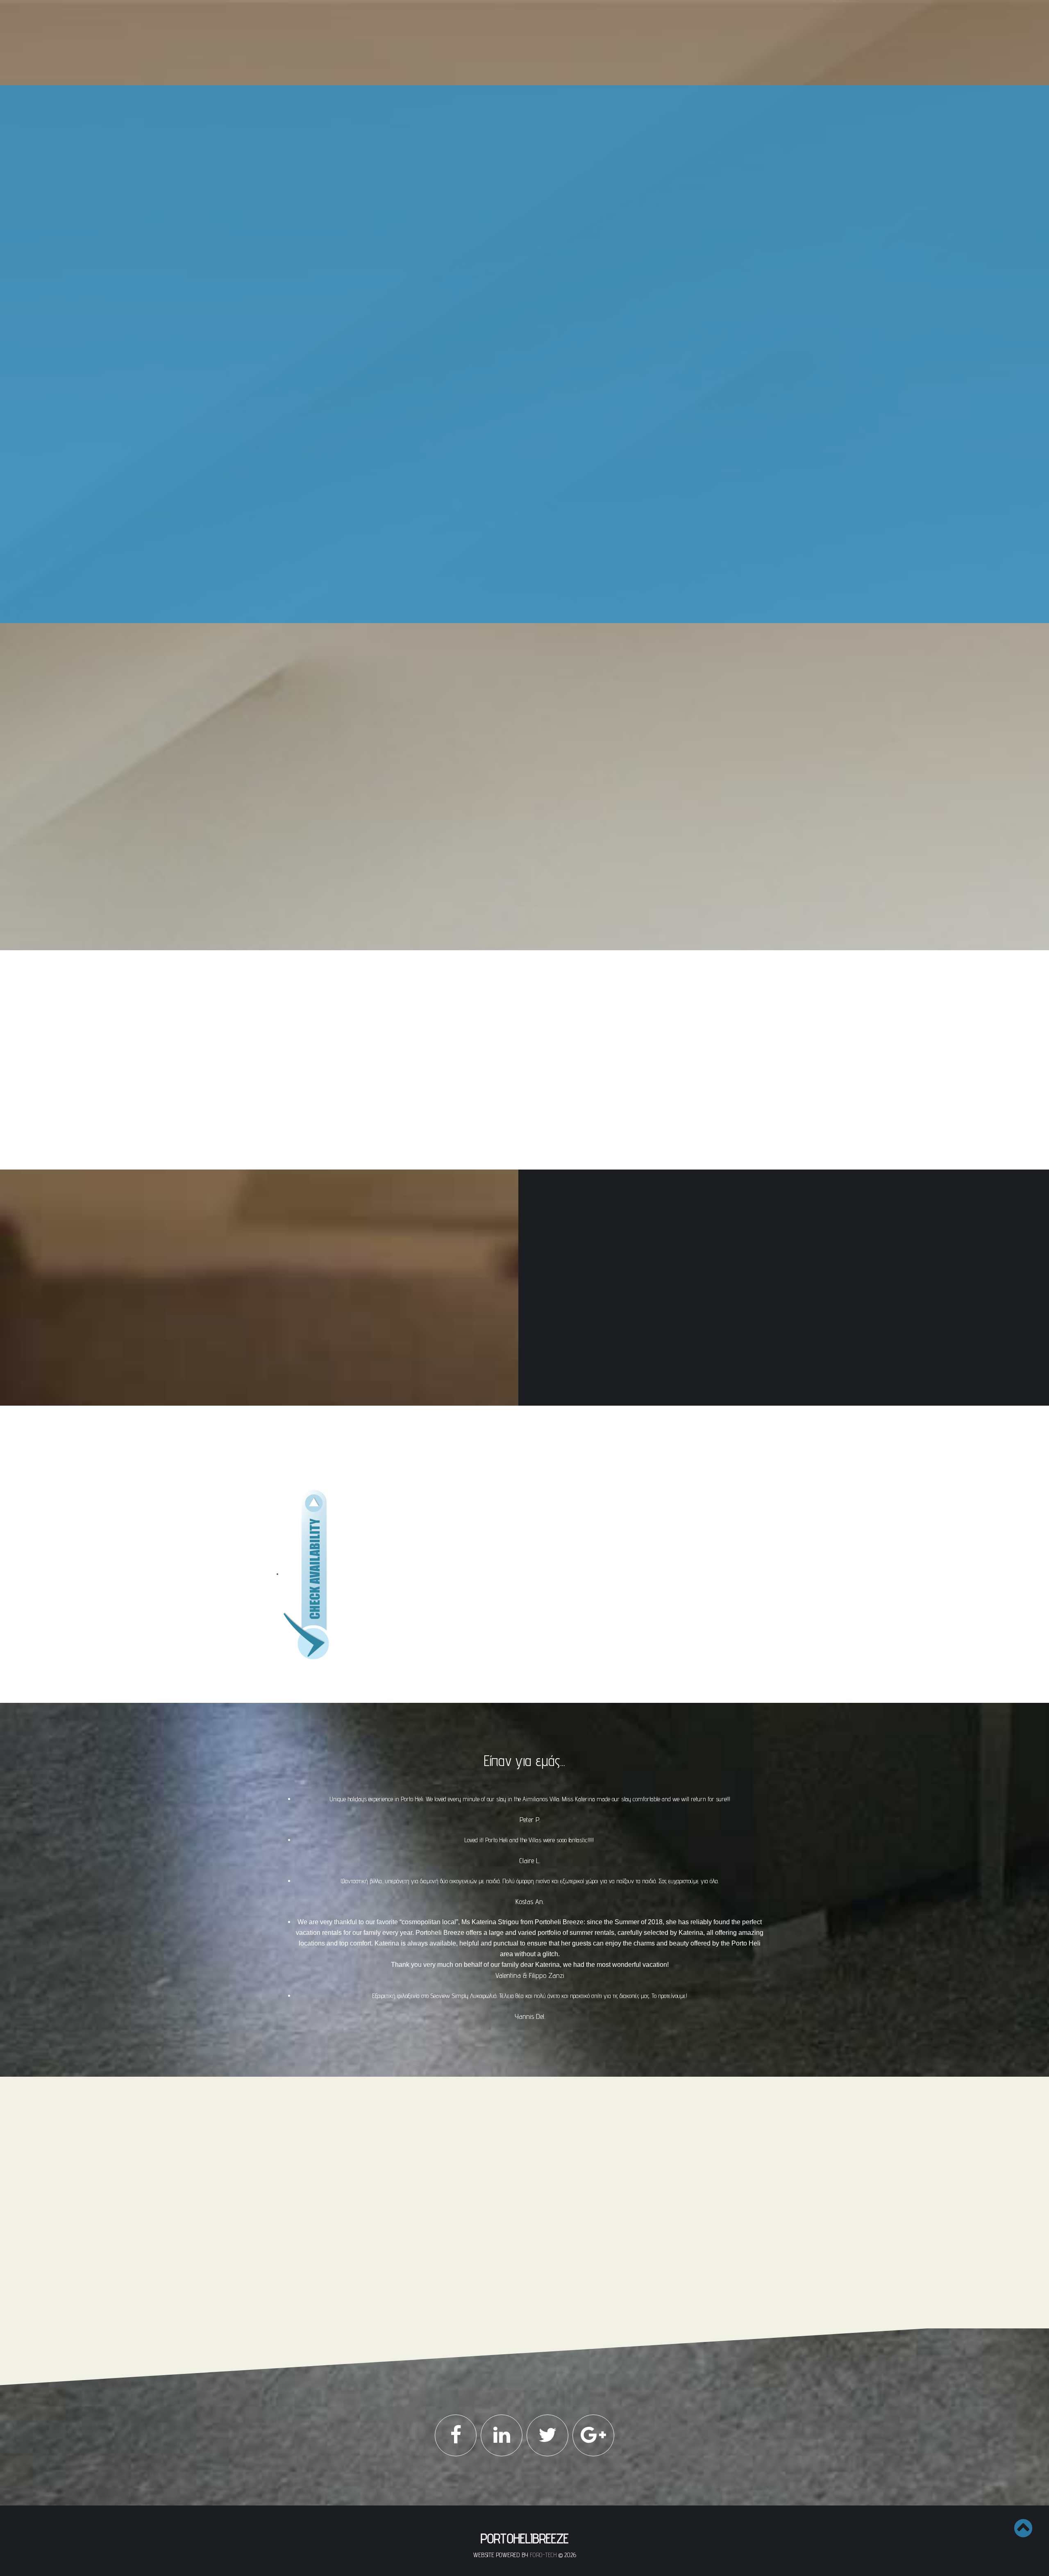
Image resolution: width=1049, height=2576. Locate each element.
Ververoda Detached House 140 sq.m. (514, 177)
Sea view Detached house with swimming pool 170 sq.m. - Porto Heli (516, 417)
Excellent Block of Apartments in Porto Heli (516, 340)
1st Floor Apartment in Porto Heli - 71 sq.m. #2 (514, 322)
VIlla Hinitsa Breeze (494, 533)
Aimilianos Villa (489, 212)
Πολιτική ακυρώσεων (432, 2222)
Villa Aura (482, 189)
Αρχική (533, 98)
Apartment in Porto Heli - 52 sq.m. (512, 366)
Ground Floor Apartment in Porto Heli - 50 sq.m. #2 (516, 267)
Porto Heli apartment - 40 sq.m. (509, 431)
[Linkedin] (502, 2435)
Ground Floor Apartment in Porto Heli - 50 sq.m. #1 (516, 249)
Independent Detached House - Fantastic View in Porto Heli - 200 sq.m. (510, 395)
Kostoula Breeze (490, 487)
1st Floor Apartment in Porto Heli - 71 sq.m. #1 (514, 304)
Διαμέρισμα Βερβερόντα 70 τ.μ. (506, 498)
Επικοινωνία (533, 608)
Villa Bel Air (485, 556)
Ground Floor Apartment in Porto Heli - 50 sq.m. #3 (516, 286)
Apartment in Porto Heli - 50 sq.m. (512, 235)
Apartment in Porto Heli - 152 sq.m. (513, 377)
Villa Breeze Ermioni (495, 544)
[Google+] (593, 2435)
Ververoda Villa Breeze (498, 200)
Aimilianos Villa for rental (501, 510)
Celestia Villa (486, 223)
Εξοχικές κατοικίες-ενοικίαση (533, 460)
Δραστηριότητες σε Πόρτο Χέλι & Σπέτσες (533, 585)
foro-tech (543, 2555)
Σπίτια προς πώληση (533, 121)
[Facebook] (456, 2435)
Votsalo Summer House (499, 521)
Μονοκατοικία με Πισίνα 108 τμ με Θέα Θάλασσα (515, 163)
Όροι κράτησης (424, 2213)
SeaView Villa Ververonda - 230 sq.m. (516, 354)
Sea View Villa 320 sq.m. (500, 148)
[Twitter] (547, 2435)
